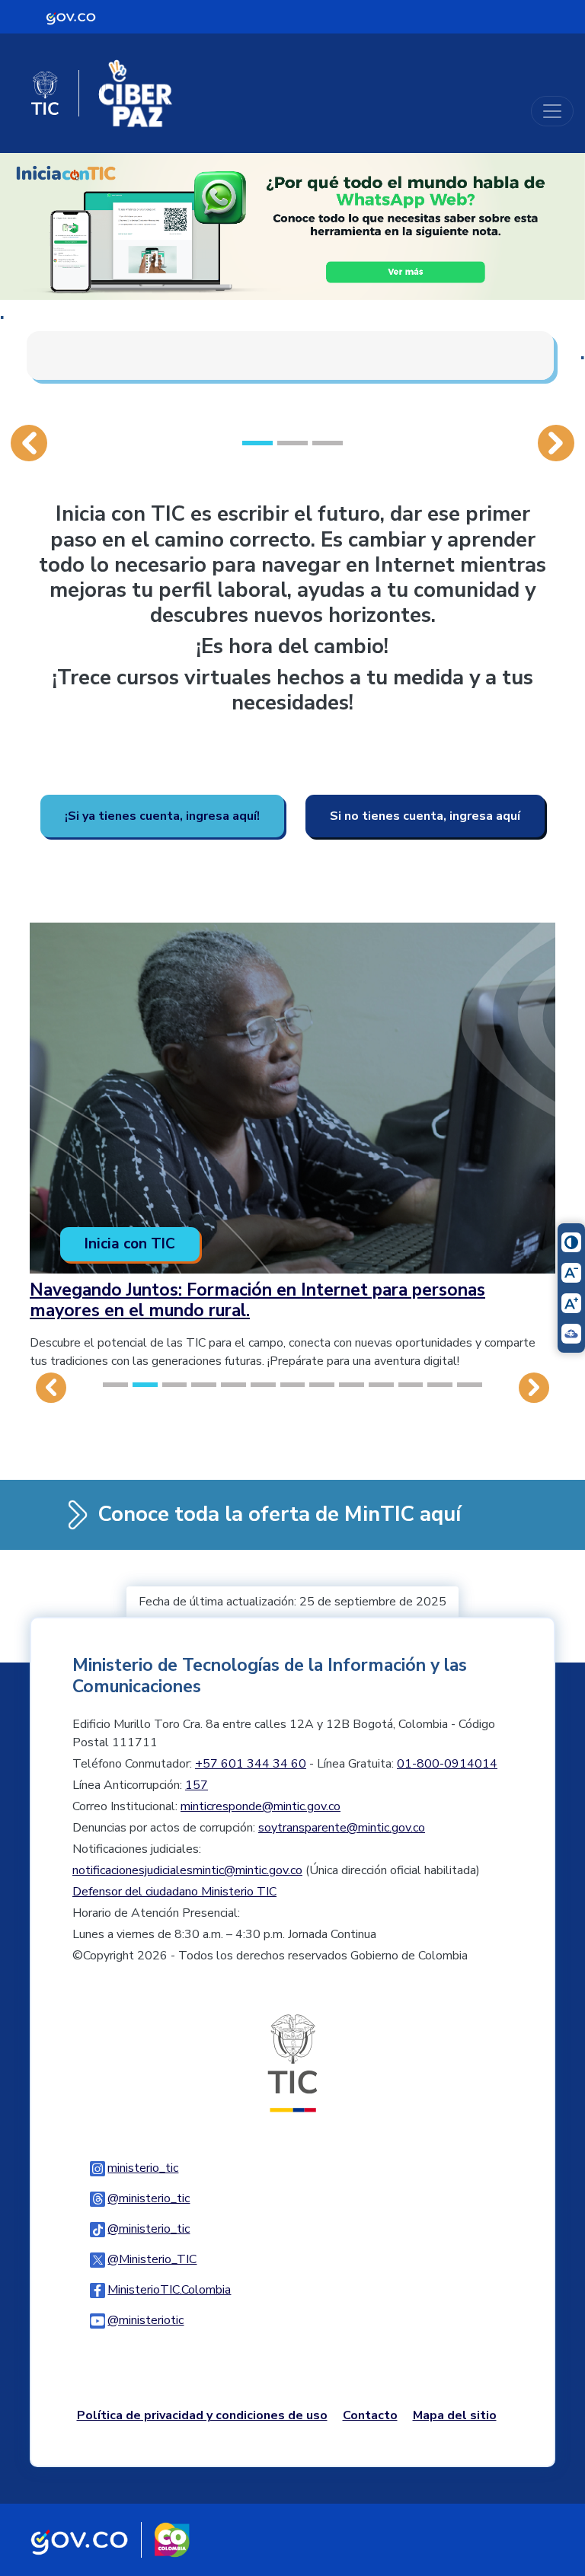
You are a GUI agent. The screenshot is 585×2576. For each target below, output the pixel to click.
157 (197, 1785)
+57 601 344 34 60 (251, 1764)
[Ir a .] (292, 226)
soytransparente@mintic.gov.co (342, 1828)
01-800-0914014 (447, 1764)
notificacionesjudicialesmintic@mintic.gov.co (187, 1870)
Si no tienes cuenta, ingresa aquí (425, 816)
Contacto (370, 2415)
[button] (29, 309)
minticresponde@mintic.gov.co (261, 1806)
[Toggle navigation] (552, 111)
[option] (292, 285)
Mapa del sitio (455, 2415)
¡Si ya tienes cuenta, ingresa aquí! (162, 816)
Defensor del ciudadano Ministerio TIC (174, 1892)
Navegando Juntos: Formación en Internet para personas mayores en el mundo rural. (257, 1301)
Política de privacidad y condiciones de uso (202, 2415)
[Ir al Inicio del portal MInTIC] (292, 2063)
